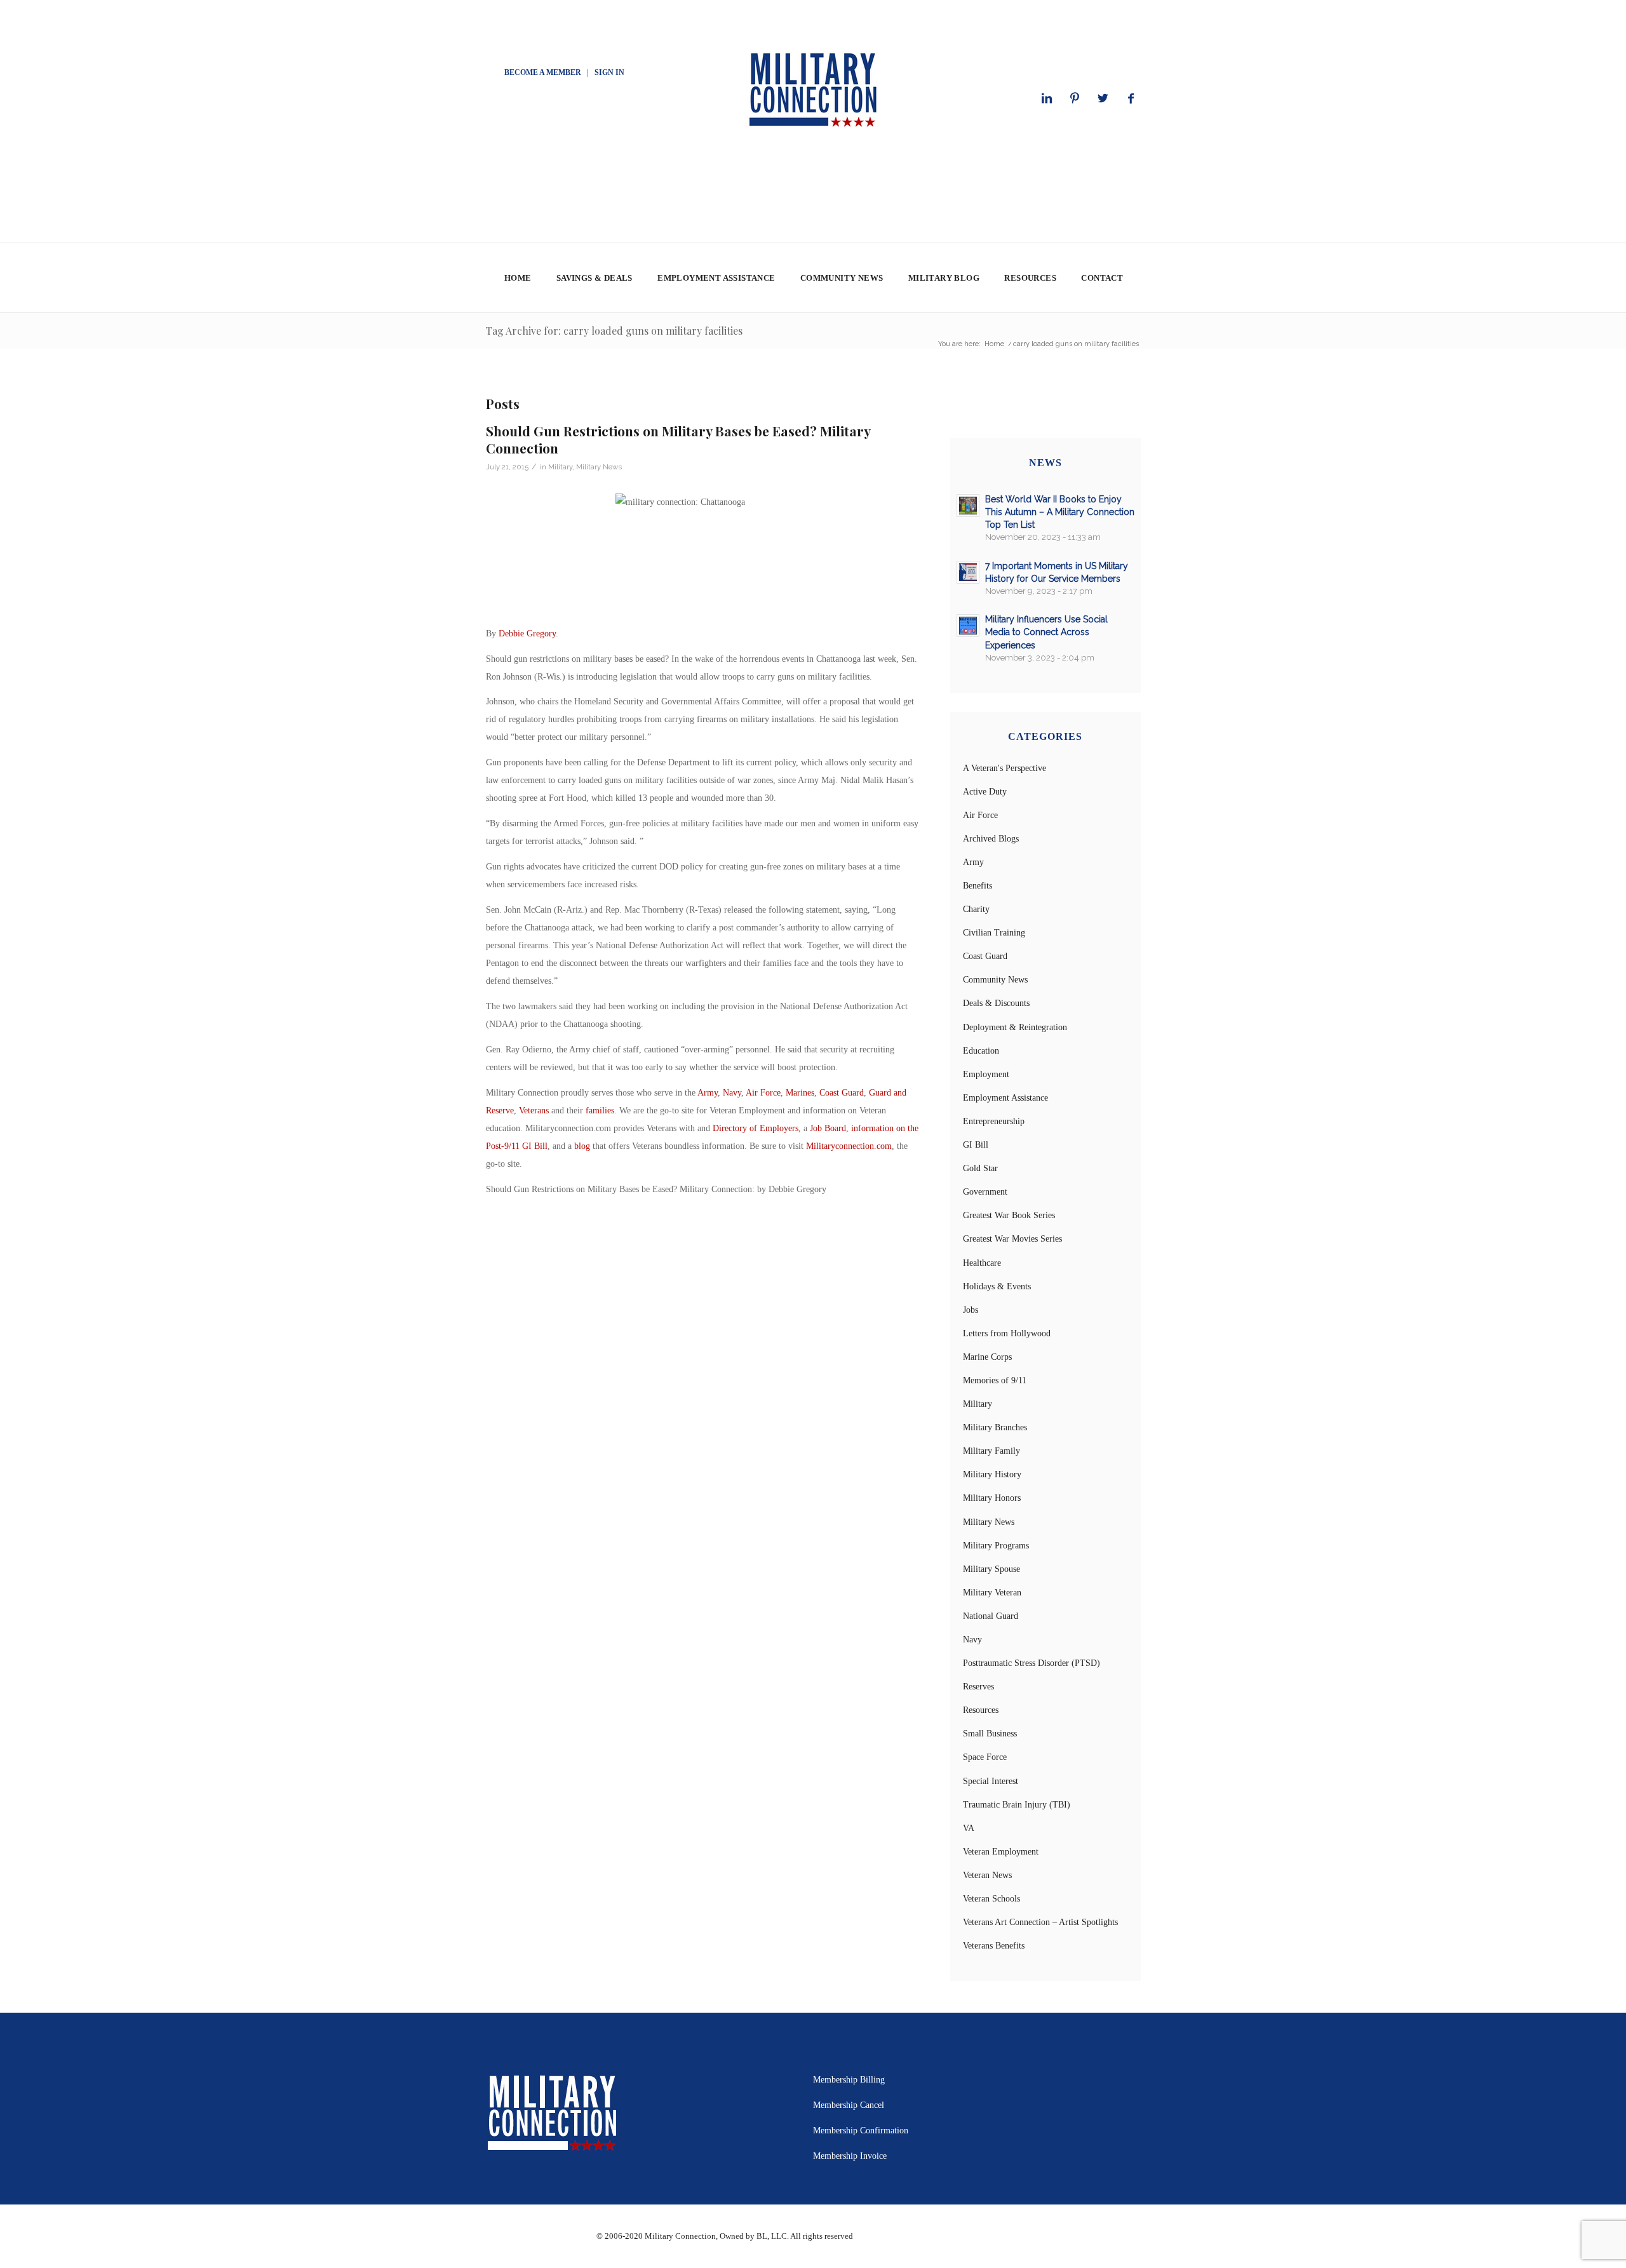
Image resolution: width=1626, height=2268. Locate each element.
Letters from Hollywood (1007, 1333)
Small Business (990, 1734)
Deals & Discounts (996, 1003)
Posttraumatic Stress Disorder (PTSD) (1031, 1663)
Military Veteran (992, 1593)
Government (985, 1192)
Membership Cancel (849, 2105)
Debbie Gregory (527, 634)
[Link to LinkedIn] (1047, 98)
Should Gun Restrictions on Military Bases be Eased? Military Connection (678, 439)
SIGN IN (609, 72)
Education (981, 1051)
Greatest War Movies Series (1012, 1239)
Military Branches (995, 1427)
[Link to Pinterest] (1075, 98)
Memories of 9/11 (995, 1380)
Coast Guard (842, 1093)
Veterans (534, 1111)
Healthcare (982, 1263)
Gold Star (980, 1168)
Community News (995, 980)
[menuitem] (517, 278)
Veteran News (987, 1875)
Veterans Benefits (994, 1946)
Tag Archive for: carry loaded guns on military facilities (614, 331)
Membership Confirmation (861, 2130)
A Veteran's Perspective (1004, 768)
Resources (981, 1710)
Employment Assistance (1005, 1098)
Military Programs (996, 1546)
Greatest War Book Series (1009, 1215)
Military (560, 467)
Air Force (763, 1093)
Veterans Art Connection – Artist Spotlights (1040, 1922)
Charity (976, 909)
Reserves (978, 1687)
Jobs (971, 1310)
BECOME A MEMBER (543, 72)
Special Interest (991, 1781)
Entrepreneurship (994, 1121)
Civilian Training (994, 933)
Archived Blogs (991, 839)
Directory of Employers (756, 1128)
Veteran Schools (991, 1899)
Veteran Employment (1001, 1852)
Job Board (828, 1128)
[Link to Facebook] (1131, 98)
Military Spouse (991, 1569)
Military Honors (992, 1498)
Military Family (991, 1451)
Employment (986, 1074)
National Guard (991, 1616)
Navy (732, 1093)
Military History (992, 1474)
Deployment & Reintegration (1015, 1027)
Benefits (978, 886)
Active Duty (985, 792)
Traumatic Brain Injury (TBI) (1017, 1805)
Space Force (985, 1757)
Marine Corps (987, 1357)
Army (708, 1093)
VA (969, 1828)
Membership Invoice (850, 2156)
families (600, 1111)
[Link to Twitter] (1103, 98)
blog (582, 1146)
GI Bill (976, 1145)
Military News (599, 467)
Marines (800, 1093)
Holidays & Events (997, 1286)
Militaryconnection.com (849, 1146)
